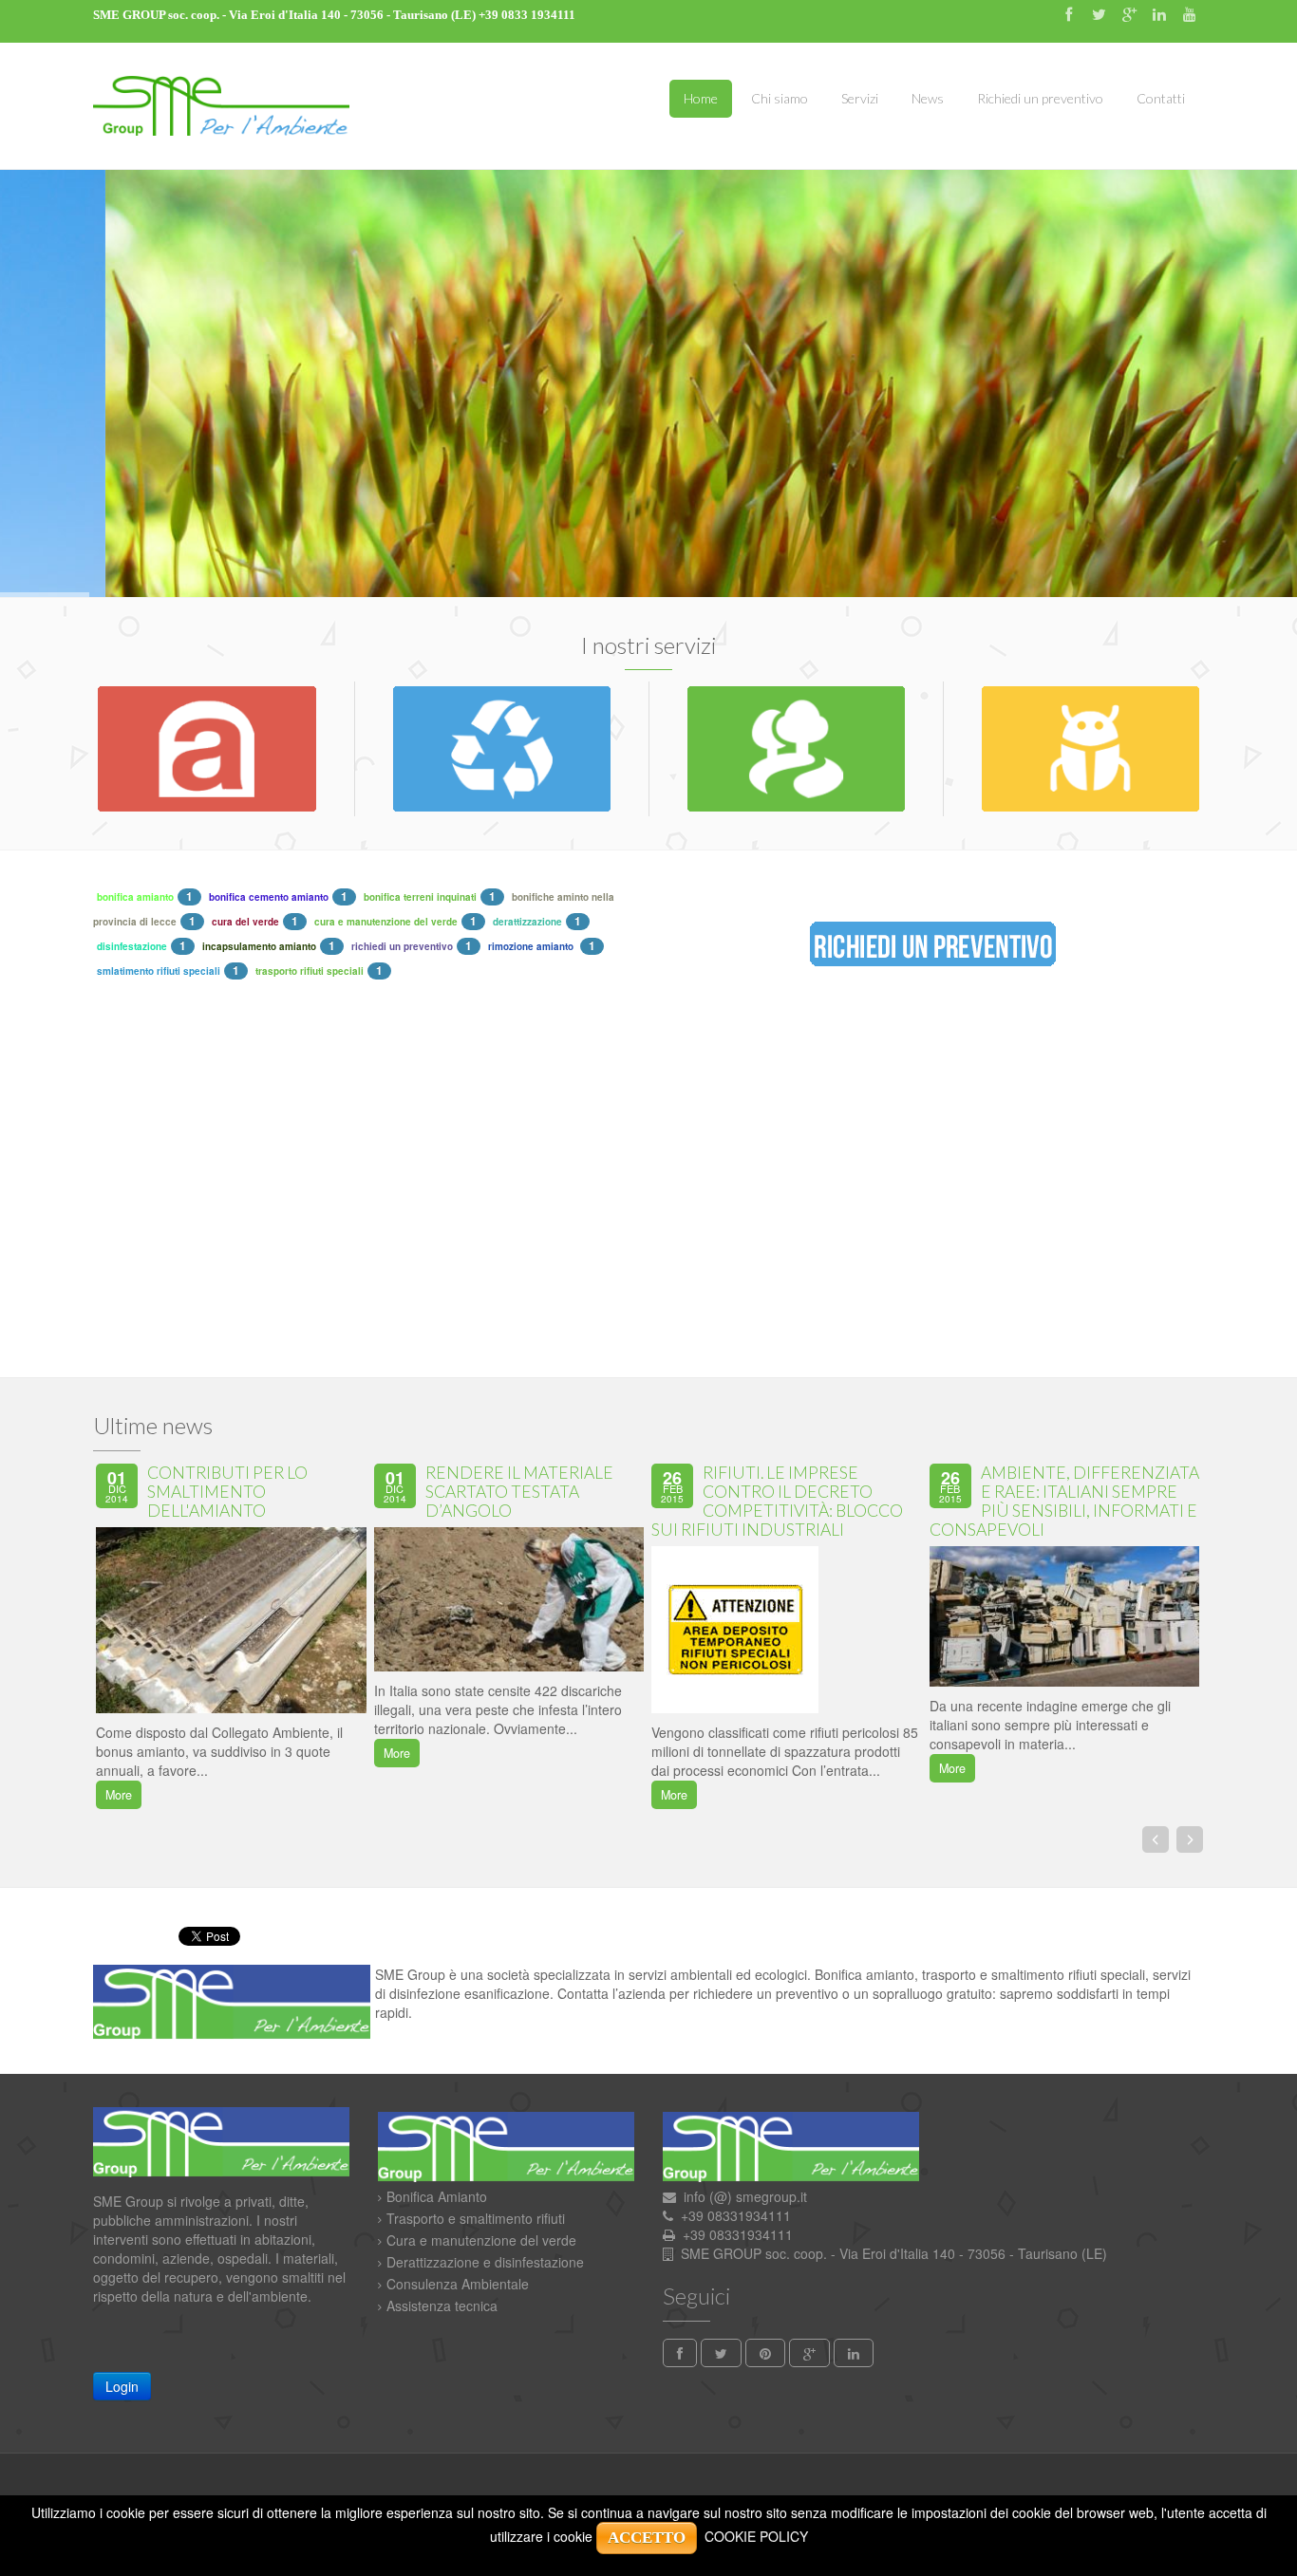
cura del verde (245, 922)
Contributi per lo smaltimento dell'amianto (227, 1492)
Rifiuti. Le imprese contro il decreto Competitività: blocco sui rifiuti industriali (777, 1501)
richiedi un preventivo (402, 946)
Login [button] (122, 2386)
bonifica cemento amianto (269, 897)
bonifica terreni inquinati (420, 897)
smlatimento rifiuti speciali (159, 971)
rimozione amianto (532, 946)
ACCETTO (647, 2538)
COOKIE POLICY (756, 2536)
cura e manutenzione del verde (386, 922)
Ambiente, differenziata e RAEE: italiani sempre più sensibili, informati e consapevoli (1064, 1501)
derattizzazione (527, 922)
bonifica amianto (135, 897)
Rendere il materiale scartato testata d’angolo (519, 1492)
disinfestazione (132, 946)
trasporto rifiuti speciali (310, 971)
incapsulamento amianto (259, 946)
